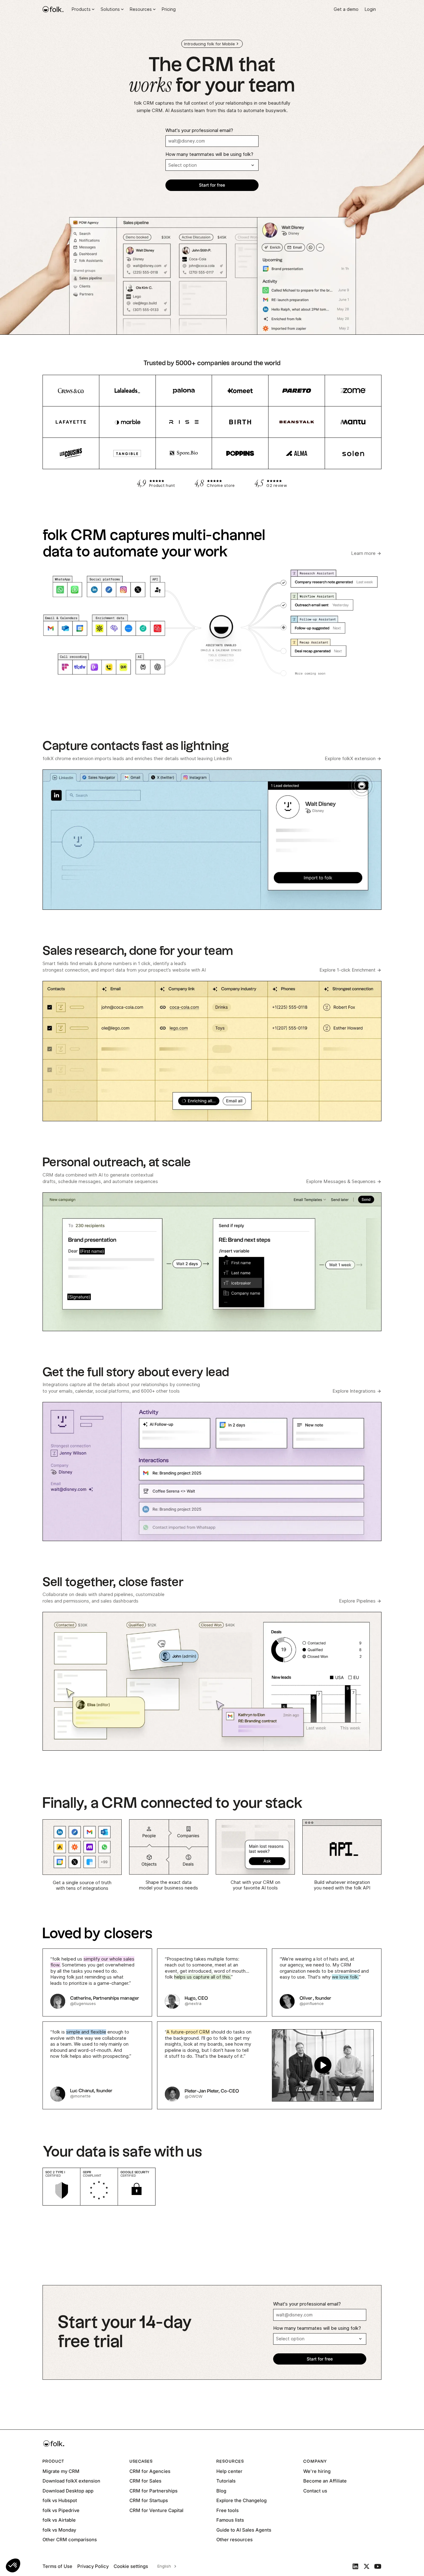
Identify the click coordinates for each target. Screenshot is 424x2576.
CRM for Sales (145, 2481)
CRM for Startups (149, 2500)
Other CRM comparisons (70, 2540)
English (164, 2566)
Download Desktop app (68, 2491)
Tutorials (226, 2481)
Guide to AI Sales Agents (244, 2530)
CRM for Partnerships (153, 2491)
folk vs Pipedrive (61, 2510)
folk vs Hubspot (60, 2500)
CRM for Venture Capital (156, 2510)
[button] (13, 2565)
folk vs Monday (59, 2530)
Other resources (235, 2540)
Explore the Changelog (241, 2500)
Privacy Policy (93, 2566)
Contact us (315, 2491)
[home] (53, 9)
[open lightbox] (269, 2065)
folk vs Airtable (59, 2520)
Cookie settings (131, 2566)
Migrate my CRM (61, 2471)
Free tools (228, 2510)
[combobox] (166, 2566)
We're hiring (317, 2471)
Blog (221, 2491)
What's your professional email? (199, 130)
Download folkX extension (71, 2481)
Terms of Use (57, 2566)
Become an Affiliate (325, 2481)
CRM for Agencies (150, 2471)
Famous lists (230, 2520)
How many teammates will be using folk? (209, 154)
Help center (229, 2471)
